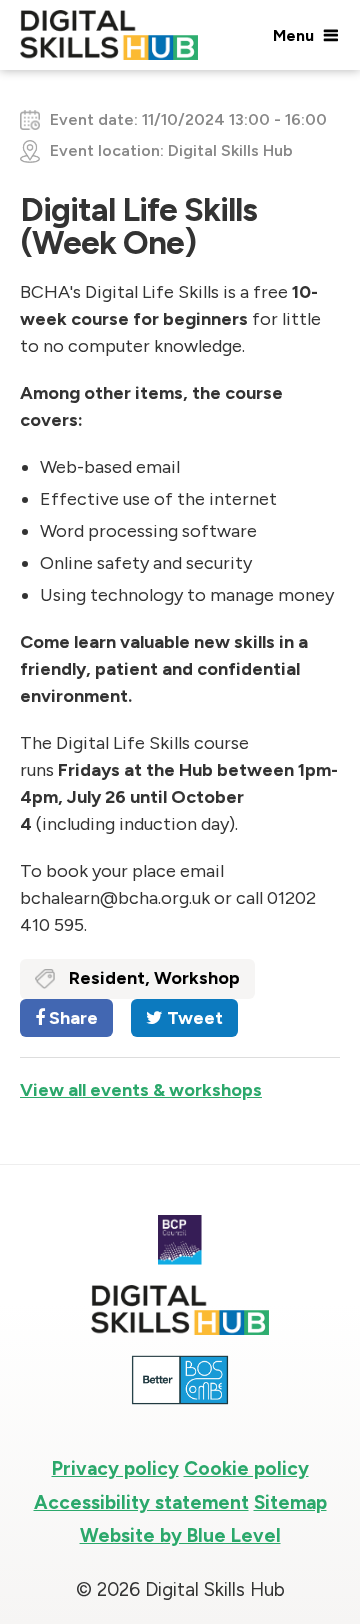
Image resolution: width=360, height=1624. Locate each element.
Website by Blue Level (180, 1535)
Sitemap (290, 1502)
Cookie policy (246, 1468)
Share (71, 1018)
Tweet (193, 1018)
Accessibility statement (141, 1502)
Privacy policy (115, 1468)
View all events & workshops (141, 1090)
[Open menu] (305, 35)
